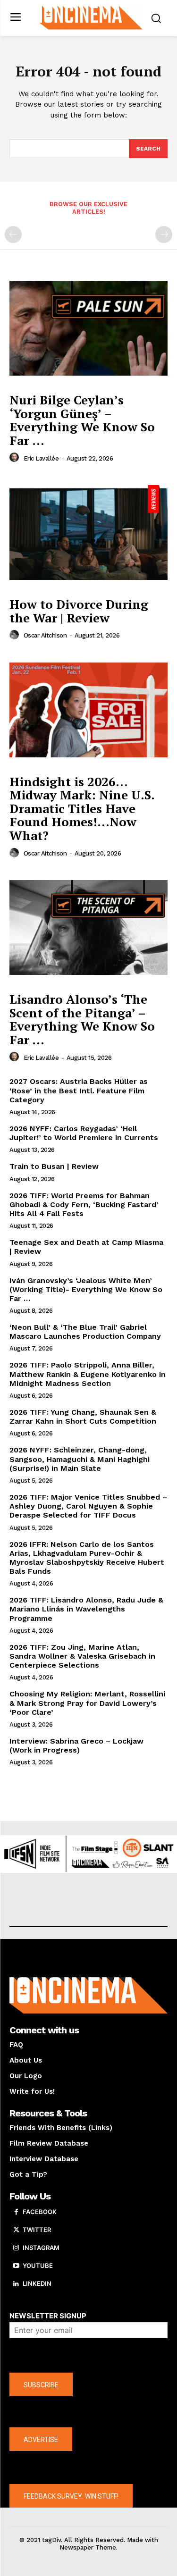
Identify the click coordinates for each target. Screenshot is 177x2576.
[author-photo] (16, 458)
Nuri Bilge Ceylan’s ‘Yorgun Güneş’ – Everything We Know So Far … (82, 420)
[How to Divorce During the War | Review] (88, 533)
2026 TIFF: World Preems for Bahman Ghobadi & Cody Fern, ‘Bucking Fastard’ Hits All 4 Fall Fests (84, 1204)
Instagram (41, 2248)
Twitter (37, 2230)
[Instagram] (16, 2248)
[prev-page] (13, 235)
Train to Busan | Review (54, 1166)
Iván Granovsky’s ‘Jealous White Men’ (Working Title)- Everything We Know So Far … (86, 1289)
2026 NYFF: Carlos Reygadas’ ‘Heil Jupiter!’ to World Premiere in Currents (84, 1133)
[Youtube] (16, 2266)
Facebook (40, 2212)
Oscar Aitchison (45, 635)
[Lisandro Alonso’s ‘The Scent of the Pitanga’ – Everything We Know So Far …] (88, 928)
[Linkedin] (16, 2284)
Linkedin (37, 2283)
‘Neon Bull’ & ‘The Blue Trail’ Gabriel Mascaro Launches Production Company (85, 1332)
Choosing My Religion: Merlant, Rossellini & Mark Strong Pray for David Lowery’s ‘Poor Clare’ (87, 1703)
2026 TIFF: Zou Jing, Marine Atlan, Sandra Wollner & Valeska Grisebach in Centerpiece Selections (82, 1656)
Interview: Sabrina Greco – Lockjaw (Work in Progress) (76, 1745)
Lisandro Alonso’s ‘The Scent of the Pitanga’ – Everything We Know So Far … (82, 1019)
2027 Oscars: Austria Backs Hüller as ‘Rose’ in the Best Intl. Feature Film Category (79, 1090)
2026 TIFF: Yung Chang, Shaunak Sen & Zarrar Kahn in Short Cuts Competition (83, 1417)
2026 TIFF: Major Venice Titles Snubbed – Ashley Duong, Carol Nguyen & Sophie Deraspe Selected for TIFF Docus (88, 1506)
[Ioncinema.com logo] (91, 17)
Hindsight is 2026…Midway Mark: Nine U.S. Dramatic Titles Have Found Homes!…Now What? (82, 808)
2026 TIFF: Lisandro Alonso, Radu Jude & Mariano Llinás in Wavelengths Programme (86, 1609)
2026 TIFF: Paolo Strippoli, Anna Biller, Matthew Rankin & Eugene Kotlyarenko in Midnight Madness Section (88, 1374)
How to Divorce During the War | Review (79, 611)
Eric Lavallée (41, 458)
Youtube (38, 2266)
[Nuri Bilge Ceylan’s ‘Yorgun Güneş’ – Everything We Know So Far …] (88, 329)
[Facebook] (16, 2212)
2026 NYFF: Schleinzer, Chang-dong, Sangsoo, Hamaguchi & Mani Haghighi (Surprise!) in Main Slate (80, 1459)
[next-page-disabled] (164, 235)
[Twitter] (16, 2230)
